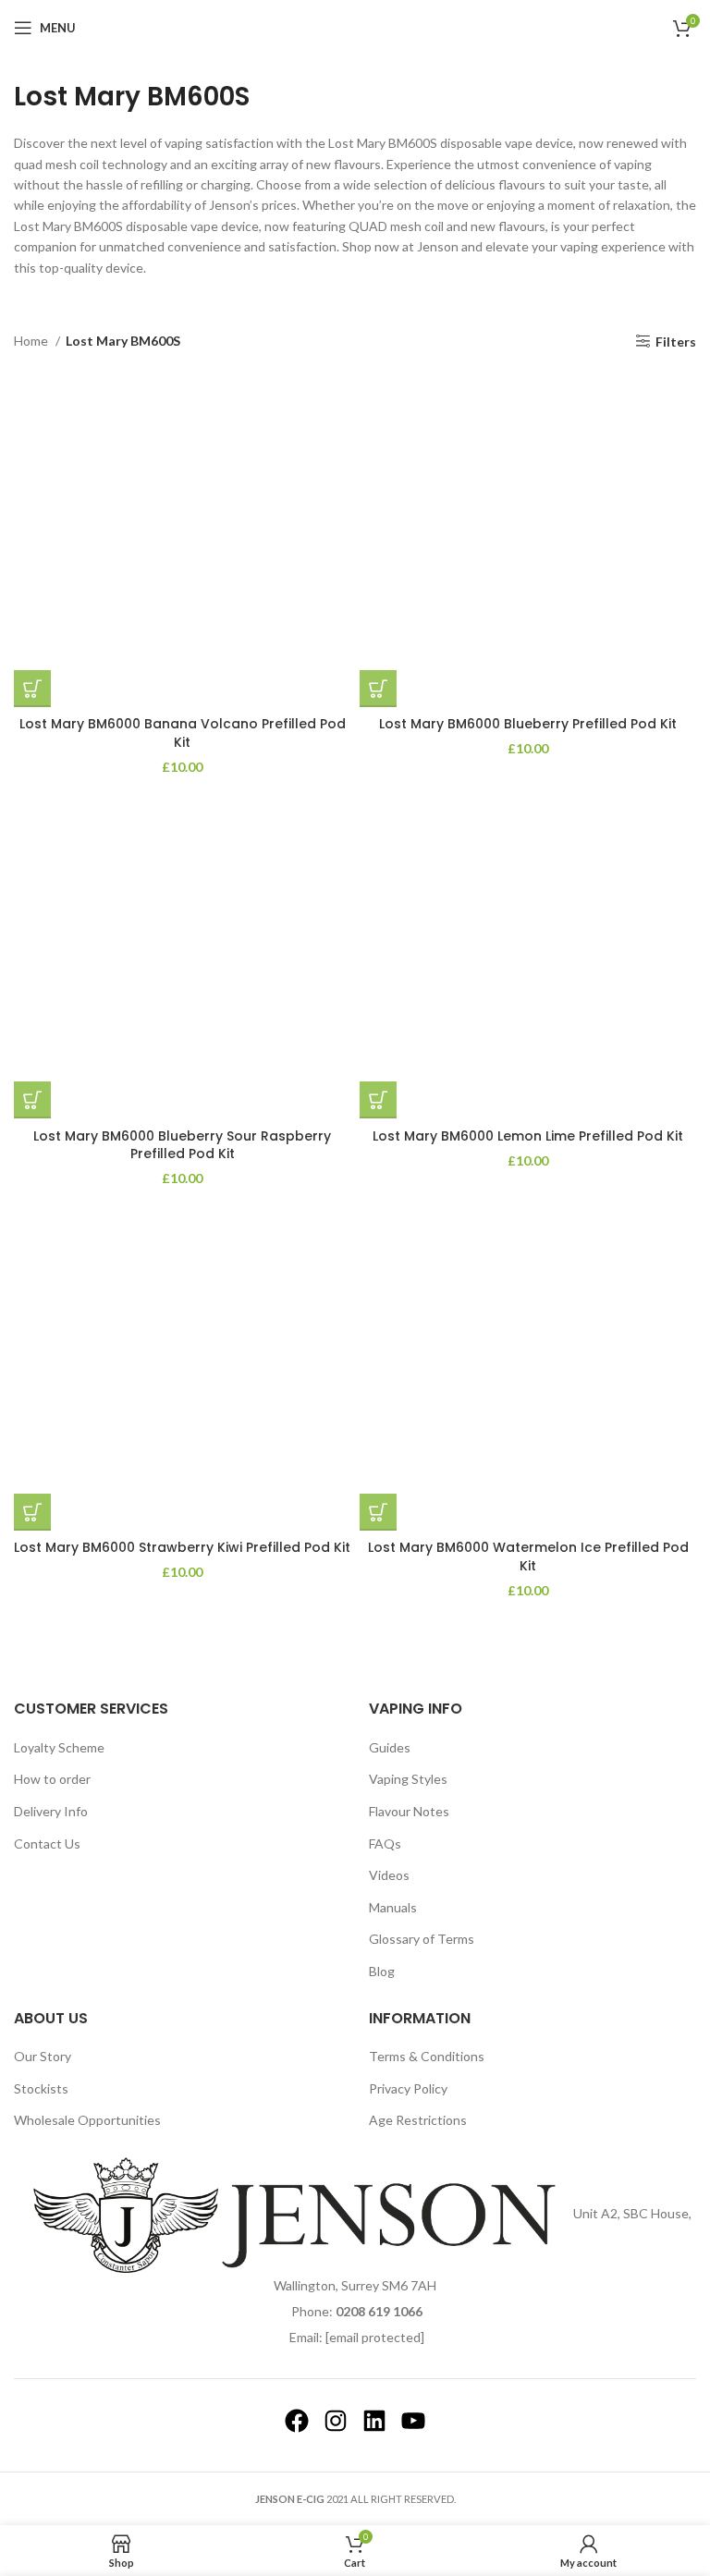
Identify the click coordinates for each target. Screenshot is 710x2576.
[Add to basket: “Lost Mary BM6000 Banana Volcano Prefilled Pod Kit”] (32, 689)
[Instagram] (336, 2421)
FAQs (385, 1843)
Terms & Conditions (427, 2056)
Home (32, 341)
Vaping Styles (408, 1779)
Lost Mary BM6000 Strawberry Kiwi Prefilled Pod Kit (182, 1547)
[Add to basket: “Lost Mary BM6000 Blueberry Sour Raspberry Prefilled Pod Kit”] (32, 1100)
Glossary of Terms (422, 1939)
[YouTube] (413, 2421)
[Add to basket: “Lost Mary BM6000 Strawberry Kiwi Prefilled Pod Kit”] (32, 1512)
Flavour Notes (409, 1811)
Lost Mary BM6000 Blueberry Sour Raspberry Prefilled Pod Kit (182, 1145)
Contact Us (47, 1843)
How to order (52, 1779)
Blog (382, 1971)
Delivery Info (51, 1811)
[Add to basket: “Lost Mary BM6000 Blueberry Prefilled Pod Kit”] (378, 689)
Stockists (41, 2088)
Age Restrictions (418, 2120)
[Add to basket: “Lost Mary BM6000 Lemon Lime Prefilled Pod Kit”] (378, 1100)
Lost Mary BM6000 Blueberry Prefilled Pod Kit (528, 724)
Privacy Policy (408, 2088)
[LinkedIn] (374, 2421)
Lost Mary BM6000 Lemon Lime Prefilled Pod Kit (528, 1136)
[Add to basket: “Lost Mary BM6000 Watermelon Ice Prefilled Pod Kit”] (378, 1512)
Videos (389, 1875)
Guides (390, 1747)
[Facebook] (297, 2421)
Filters (676, 341)
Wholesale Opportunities (87, 2120)
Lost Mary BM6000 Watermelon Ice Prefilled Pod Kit (528, 1557)
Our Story (43, 2056)
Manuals (393, 1907)
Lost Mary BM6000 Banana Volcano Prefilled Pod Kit (183, 733)
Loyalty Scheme (59, 1747)
